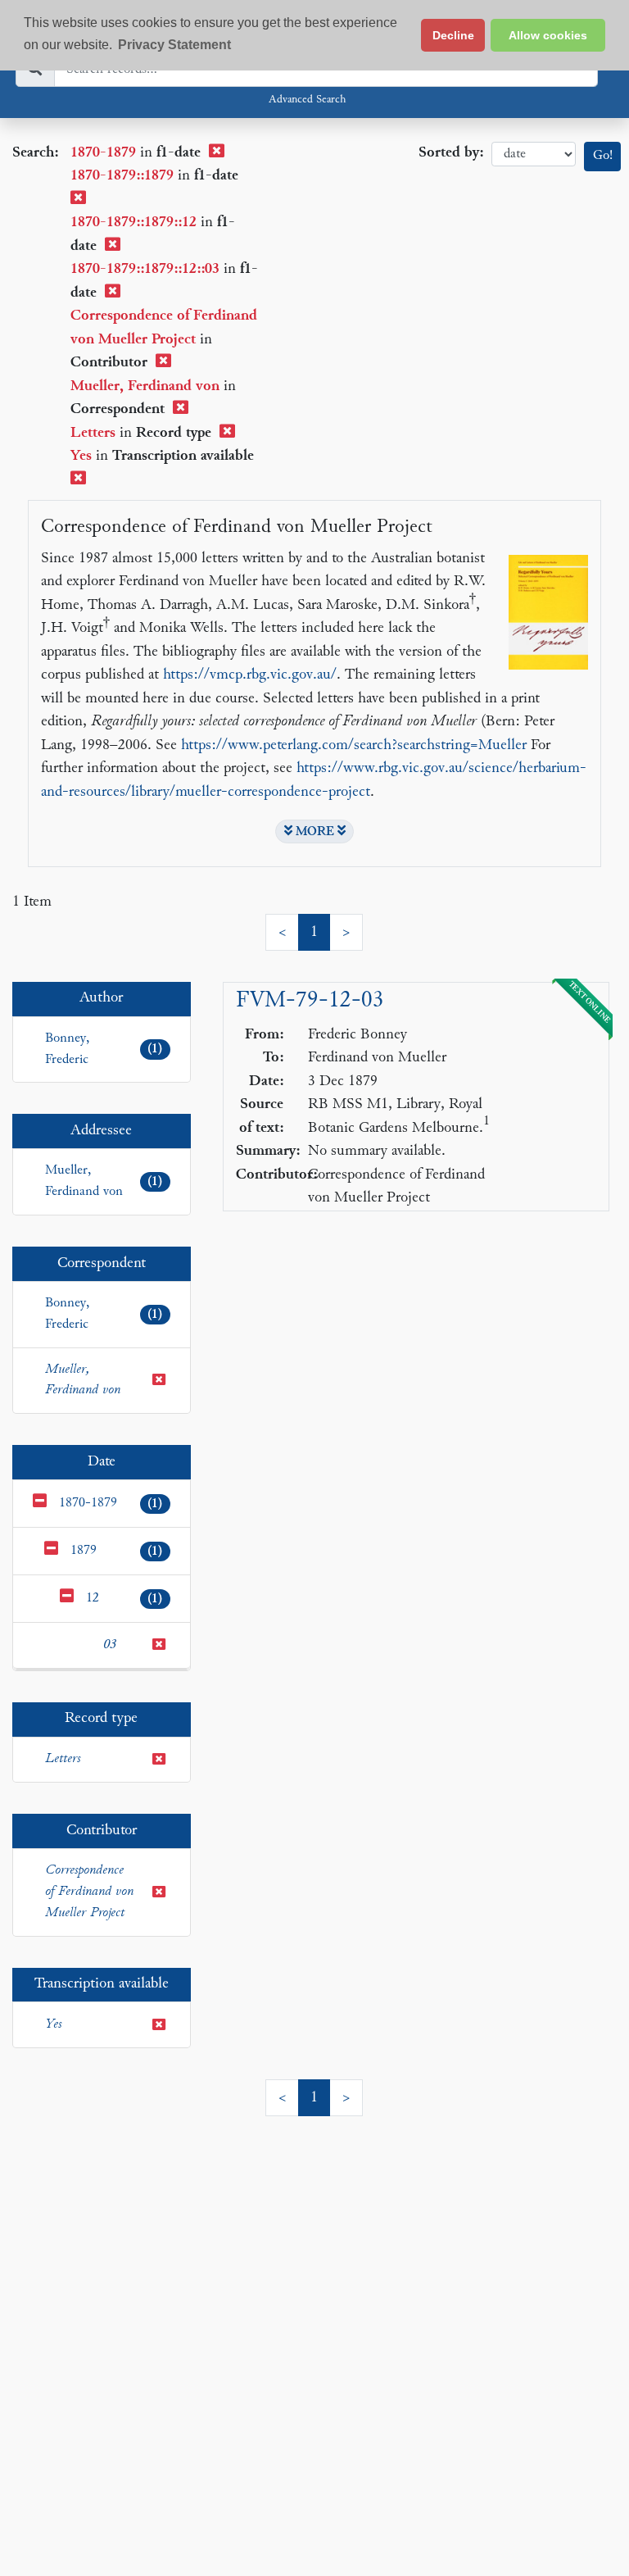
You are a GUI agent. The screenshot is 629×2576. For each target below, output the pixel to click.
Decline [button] (453, 35)
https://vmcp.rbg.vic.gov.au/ (250, 675)
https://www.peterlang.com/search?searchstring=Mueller (354, 745)
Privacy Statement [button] (174, 45)
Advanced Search (307, 100)
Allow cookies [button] (548, 35)
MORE (315, 832)
